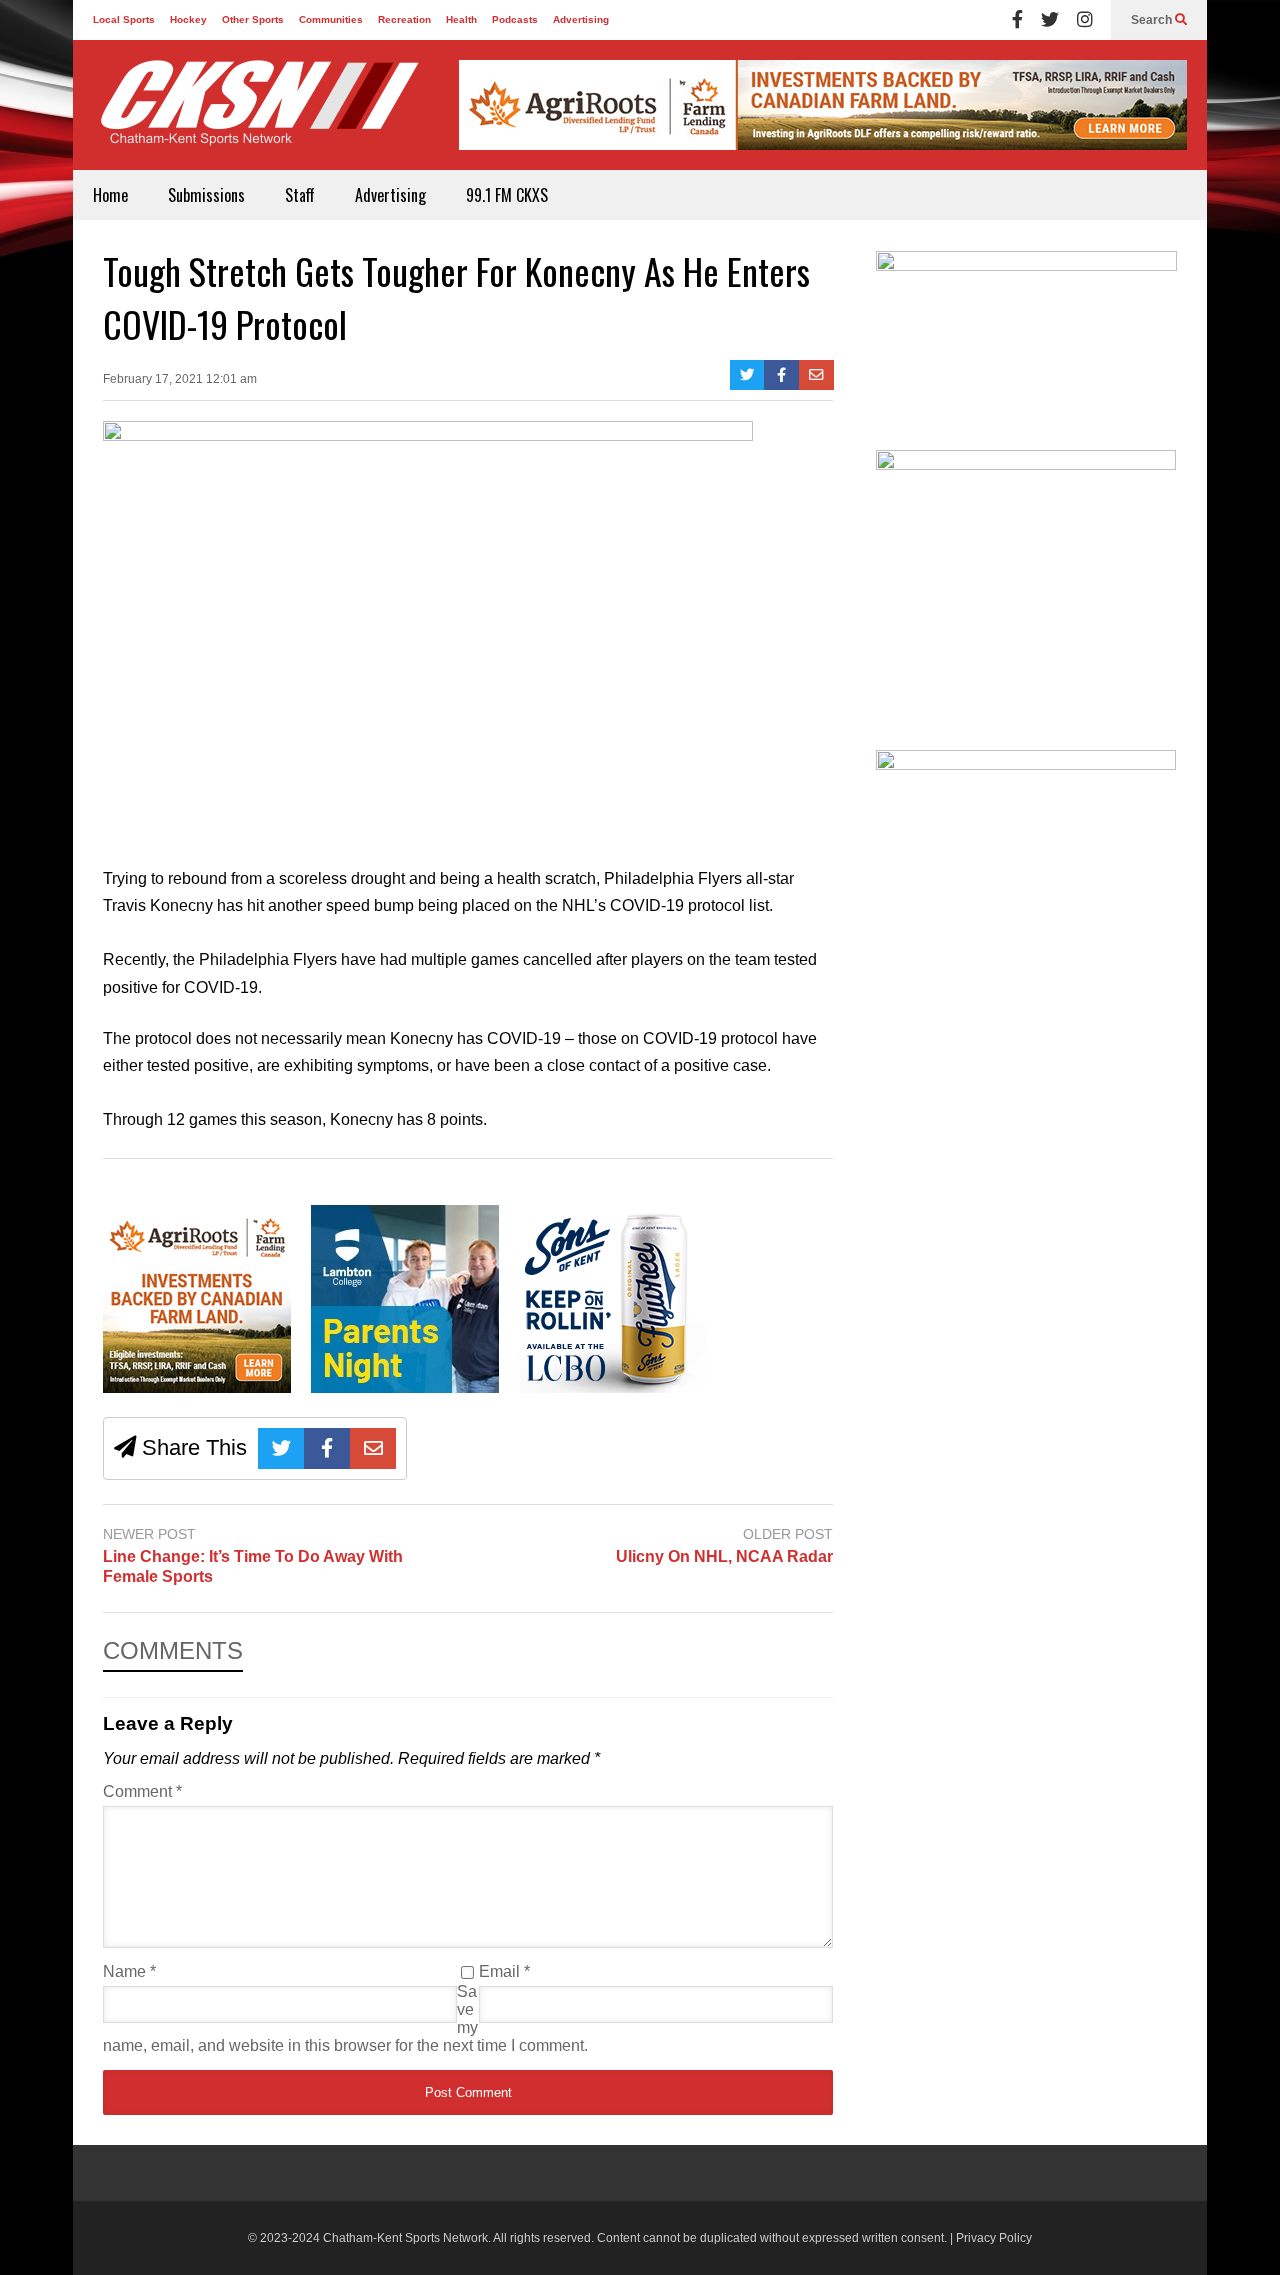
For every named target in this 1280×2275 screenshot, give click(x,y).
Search (1153, 20)
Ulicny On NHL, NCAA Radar (724, 1556)
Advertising (581, 19)
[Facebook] (1017, 20)
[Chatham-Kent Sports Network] (256, 113)
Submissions (206, 195)
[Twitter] (1050, 20)
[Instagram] (1085, 20)
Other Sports (253, 19)
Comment (142, 1791)
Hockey (188, 19)
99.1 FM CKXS (507, 195)
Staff (300, 195)
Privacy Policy (994, 2238)
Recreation (404, 19)
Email (504, 1971)
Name (129, 1971)
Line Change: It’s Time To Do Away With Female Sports (253, 1567)
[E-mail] (816, 375)
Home (110, 195)
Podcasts (515, 19)
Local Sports (124, 19)
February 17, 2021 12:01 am (180, 379)
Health (461, 19)
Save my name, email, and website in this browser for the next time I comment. (345, 2018)
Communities (331, 19)
